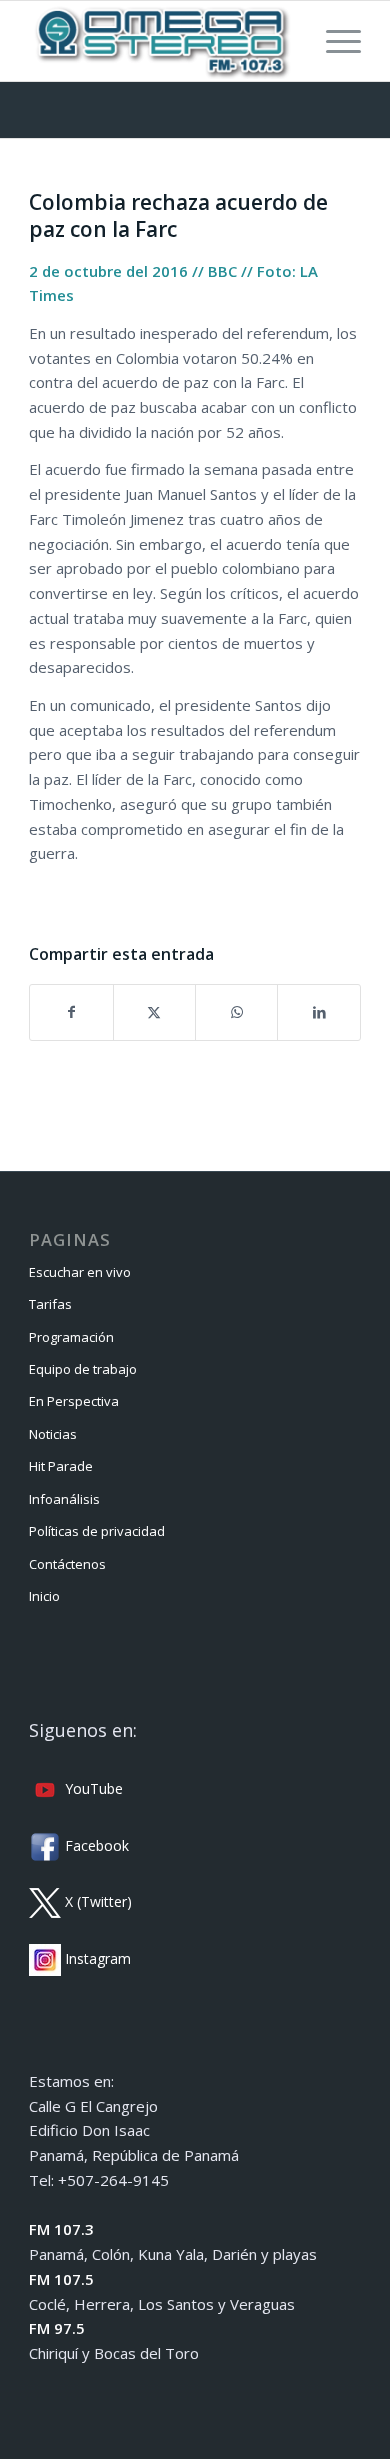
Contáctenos (67, 1564)
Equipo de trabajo (83, 1369)
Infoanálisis (64, 1499)
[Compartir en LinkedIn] (318, 1012)
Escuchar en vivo (80, 1272)
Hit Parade (61, 1466)
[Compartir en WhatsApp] (236, 1012)
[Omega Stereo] (161, 41)
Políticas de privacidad (97, 1531)
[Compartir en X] (154, 1012)
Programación (71, 1337)
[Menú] (333, 41)
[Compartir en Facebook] (71, 1012)
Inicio (44, 1596)
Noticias (53, 1434)
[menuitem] (333, 41)
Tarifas (50, 1304)
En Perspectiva (74, 1401)
